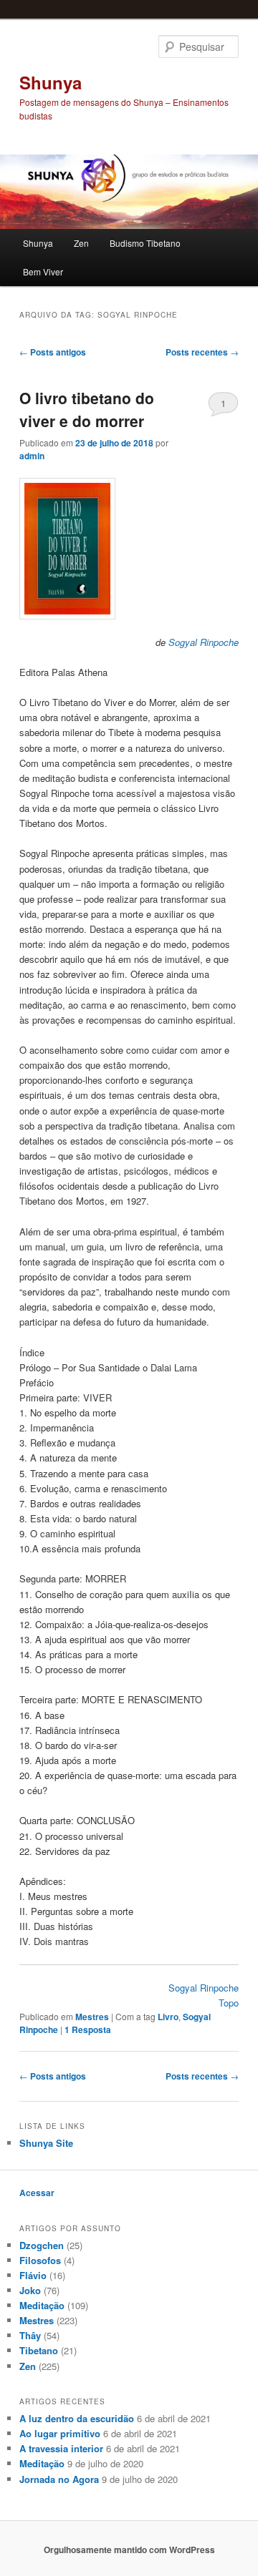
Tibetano (39, 2350)
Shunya (51, 82)
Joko (30, 2290)
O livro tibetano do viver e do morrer (87, 409)
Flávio (33, 2275)
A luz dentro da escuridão (77, 2418)
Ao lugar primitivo (60, 2433)
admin (32, 456)
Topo (229, 2003)
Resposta (88, 2029)
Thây (30, 2335)
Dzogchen (42, 2245)
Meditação (42, 2305)
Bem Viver (43, 271)
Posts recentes (202, 352)
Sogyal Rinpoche (204, 642)
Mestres (92, 2017)
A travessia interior (61, 2448)
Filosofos (40, 2260)
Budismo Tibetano (145, 243)
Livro (168, 2017)
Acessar (37, 2193)
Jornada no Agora (59, 2479)
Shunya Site (46, 2143)
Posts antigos (53, 352)
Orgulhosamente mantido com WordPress (129, 2550)
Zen (81, 243)
